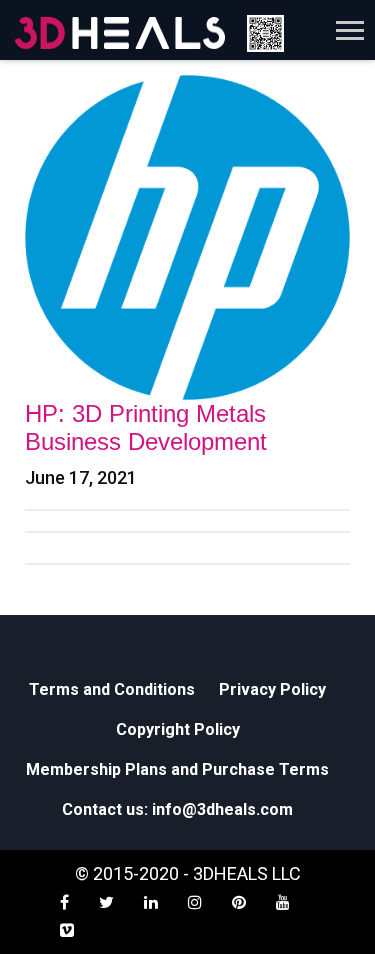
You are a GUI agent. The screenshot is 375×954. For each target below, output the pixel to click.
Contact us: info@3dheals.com (177, 809)
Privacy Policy (272, 689)
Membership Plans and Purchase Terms (177, 769)
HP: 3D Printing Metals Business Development (146, 427)
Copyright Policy (178, 729)
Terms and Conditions (112, 689)
